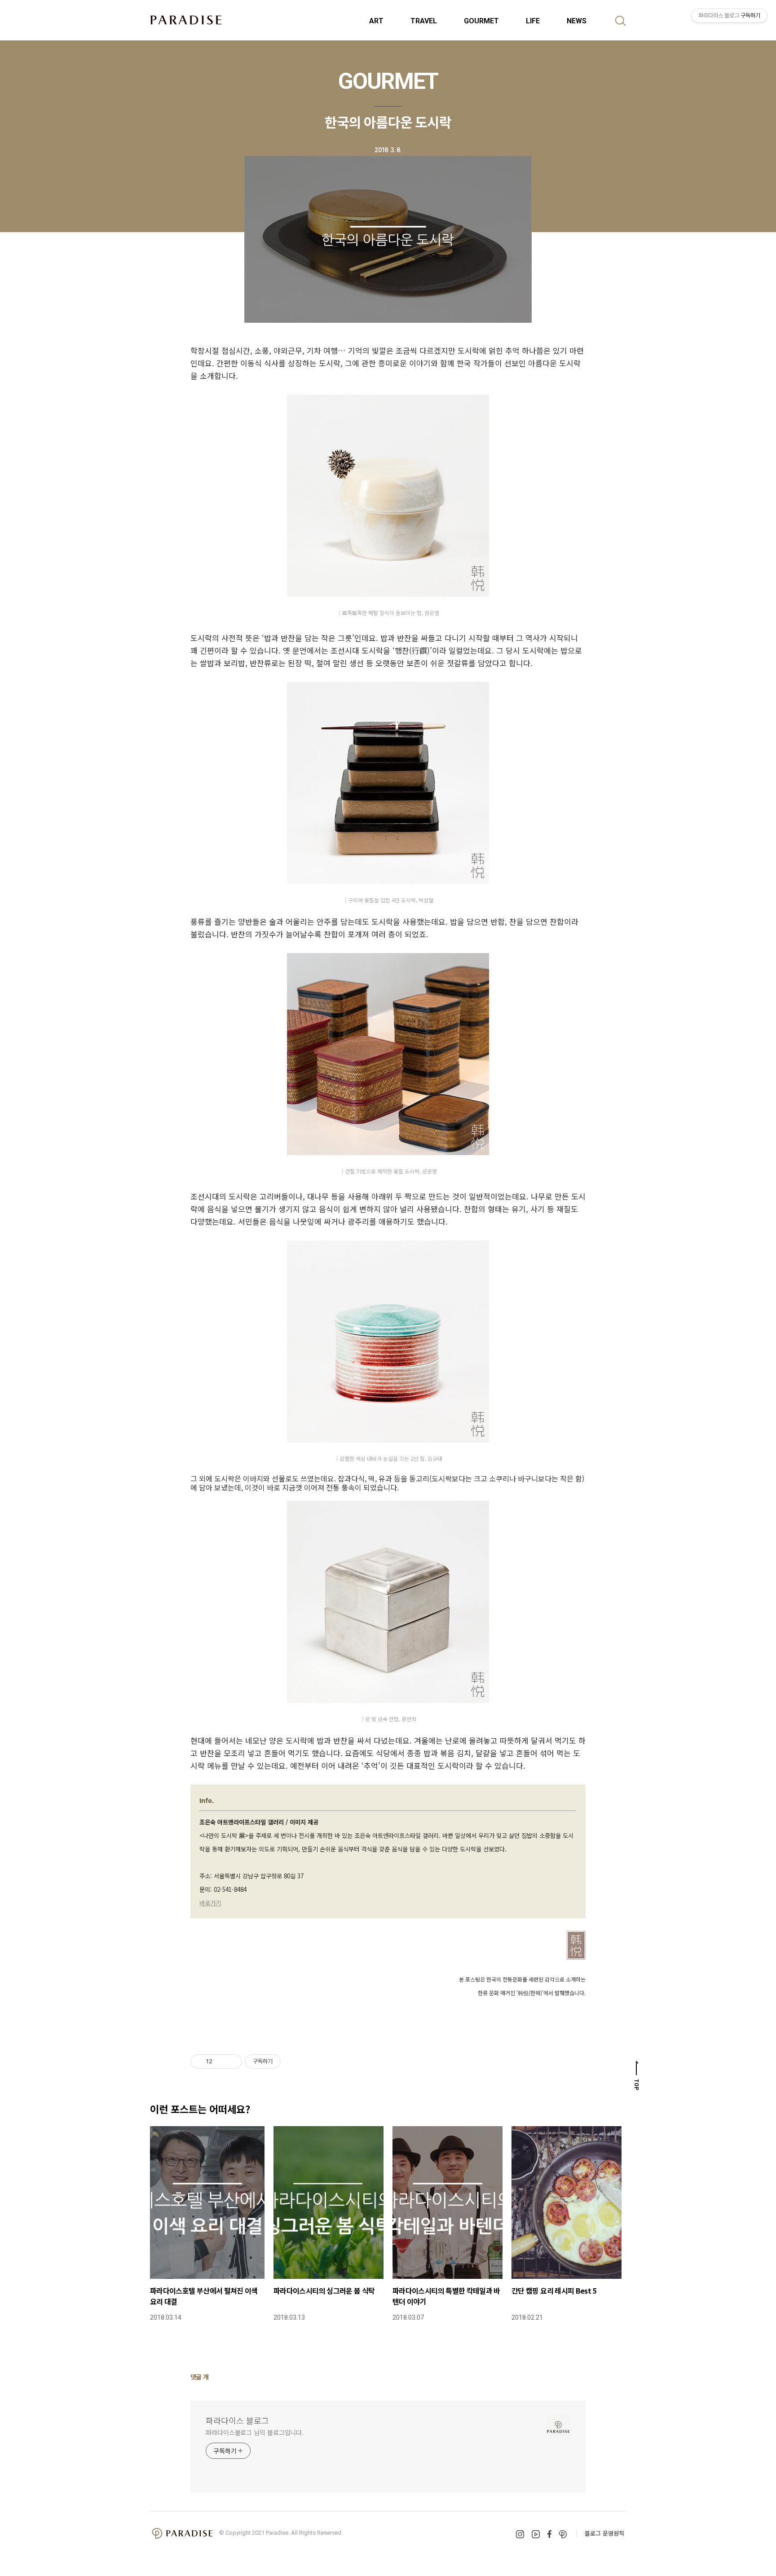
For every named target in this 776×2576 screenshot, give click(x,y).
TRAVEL (424, 21)
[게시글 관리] (232, 2062)
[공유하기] (221, 2062)
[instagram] (520, 2534)
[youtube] (536, 2534)
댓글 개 (200, 2377)
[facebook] (549, 2534)
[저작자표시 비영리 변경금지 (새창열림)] (293, 2062)
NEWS (577, 21)
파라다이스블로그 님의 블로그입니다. (255, 2432)
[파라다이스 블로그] (186, 20)
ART (376, 21)
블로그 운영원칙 (604, 2533)
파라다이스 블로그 (237, 2420)
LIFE (533, 21)
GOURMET (481, 21)
